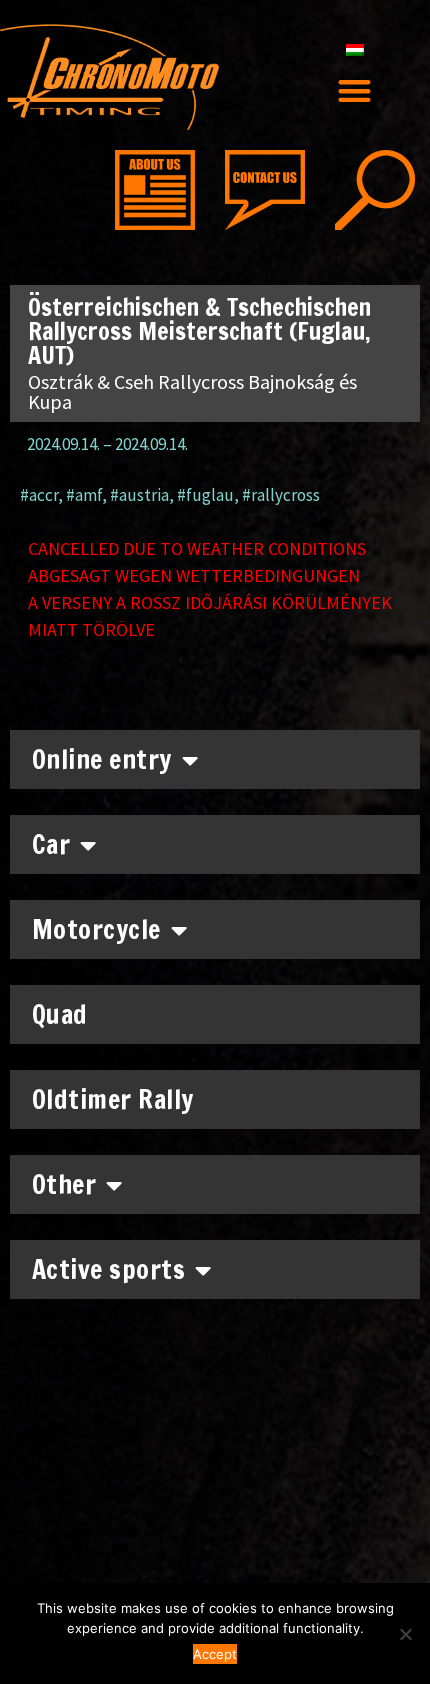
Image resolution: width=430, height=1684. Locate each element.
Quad (60, 1014)
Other (64, 1184)
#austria (139, 495)
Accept (215, 1654)
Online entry (102, 759)
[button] (355, 90)
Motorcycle (96, 929)
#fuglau (205, 495)
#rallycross (281, 495)
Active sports (109, 1269)
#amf (84, 495)
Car (51, 844)
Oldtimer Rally (113, 1099)
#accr (39, 495)
